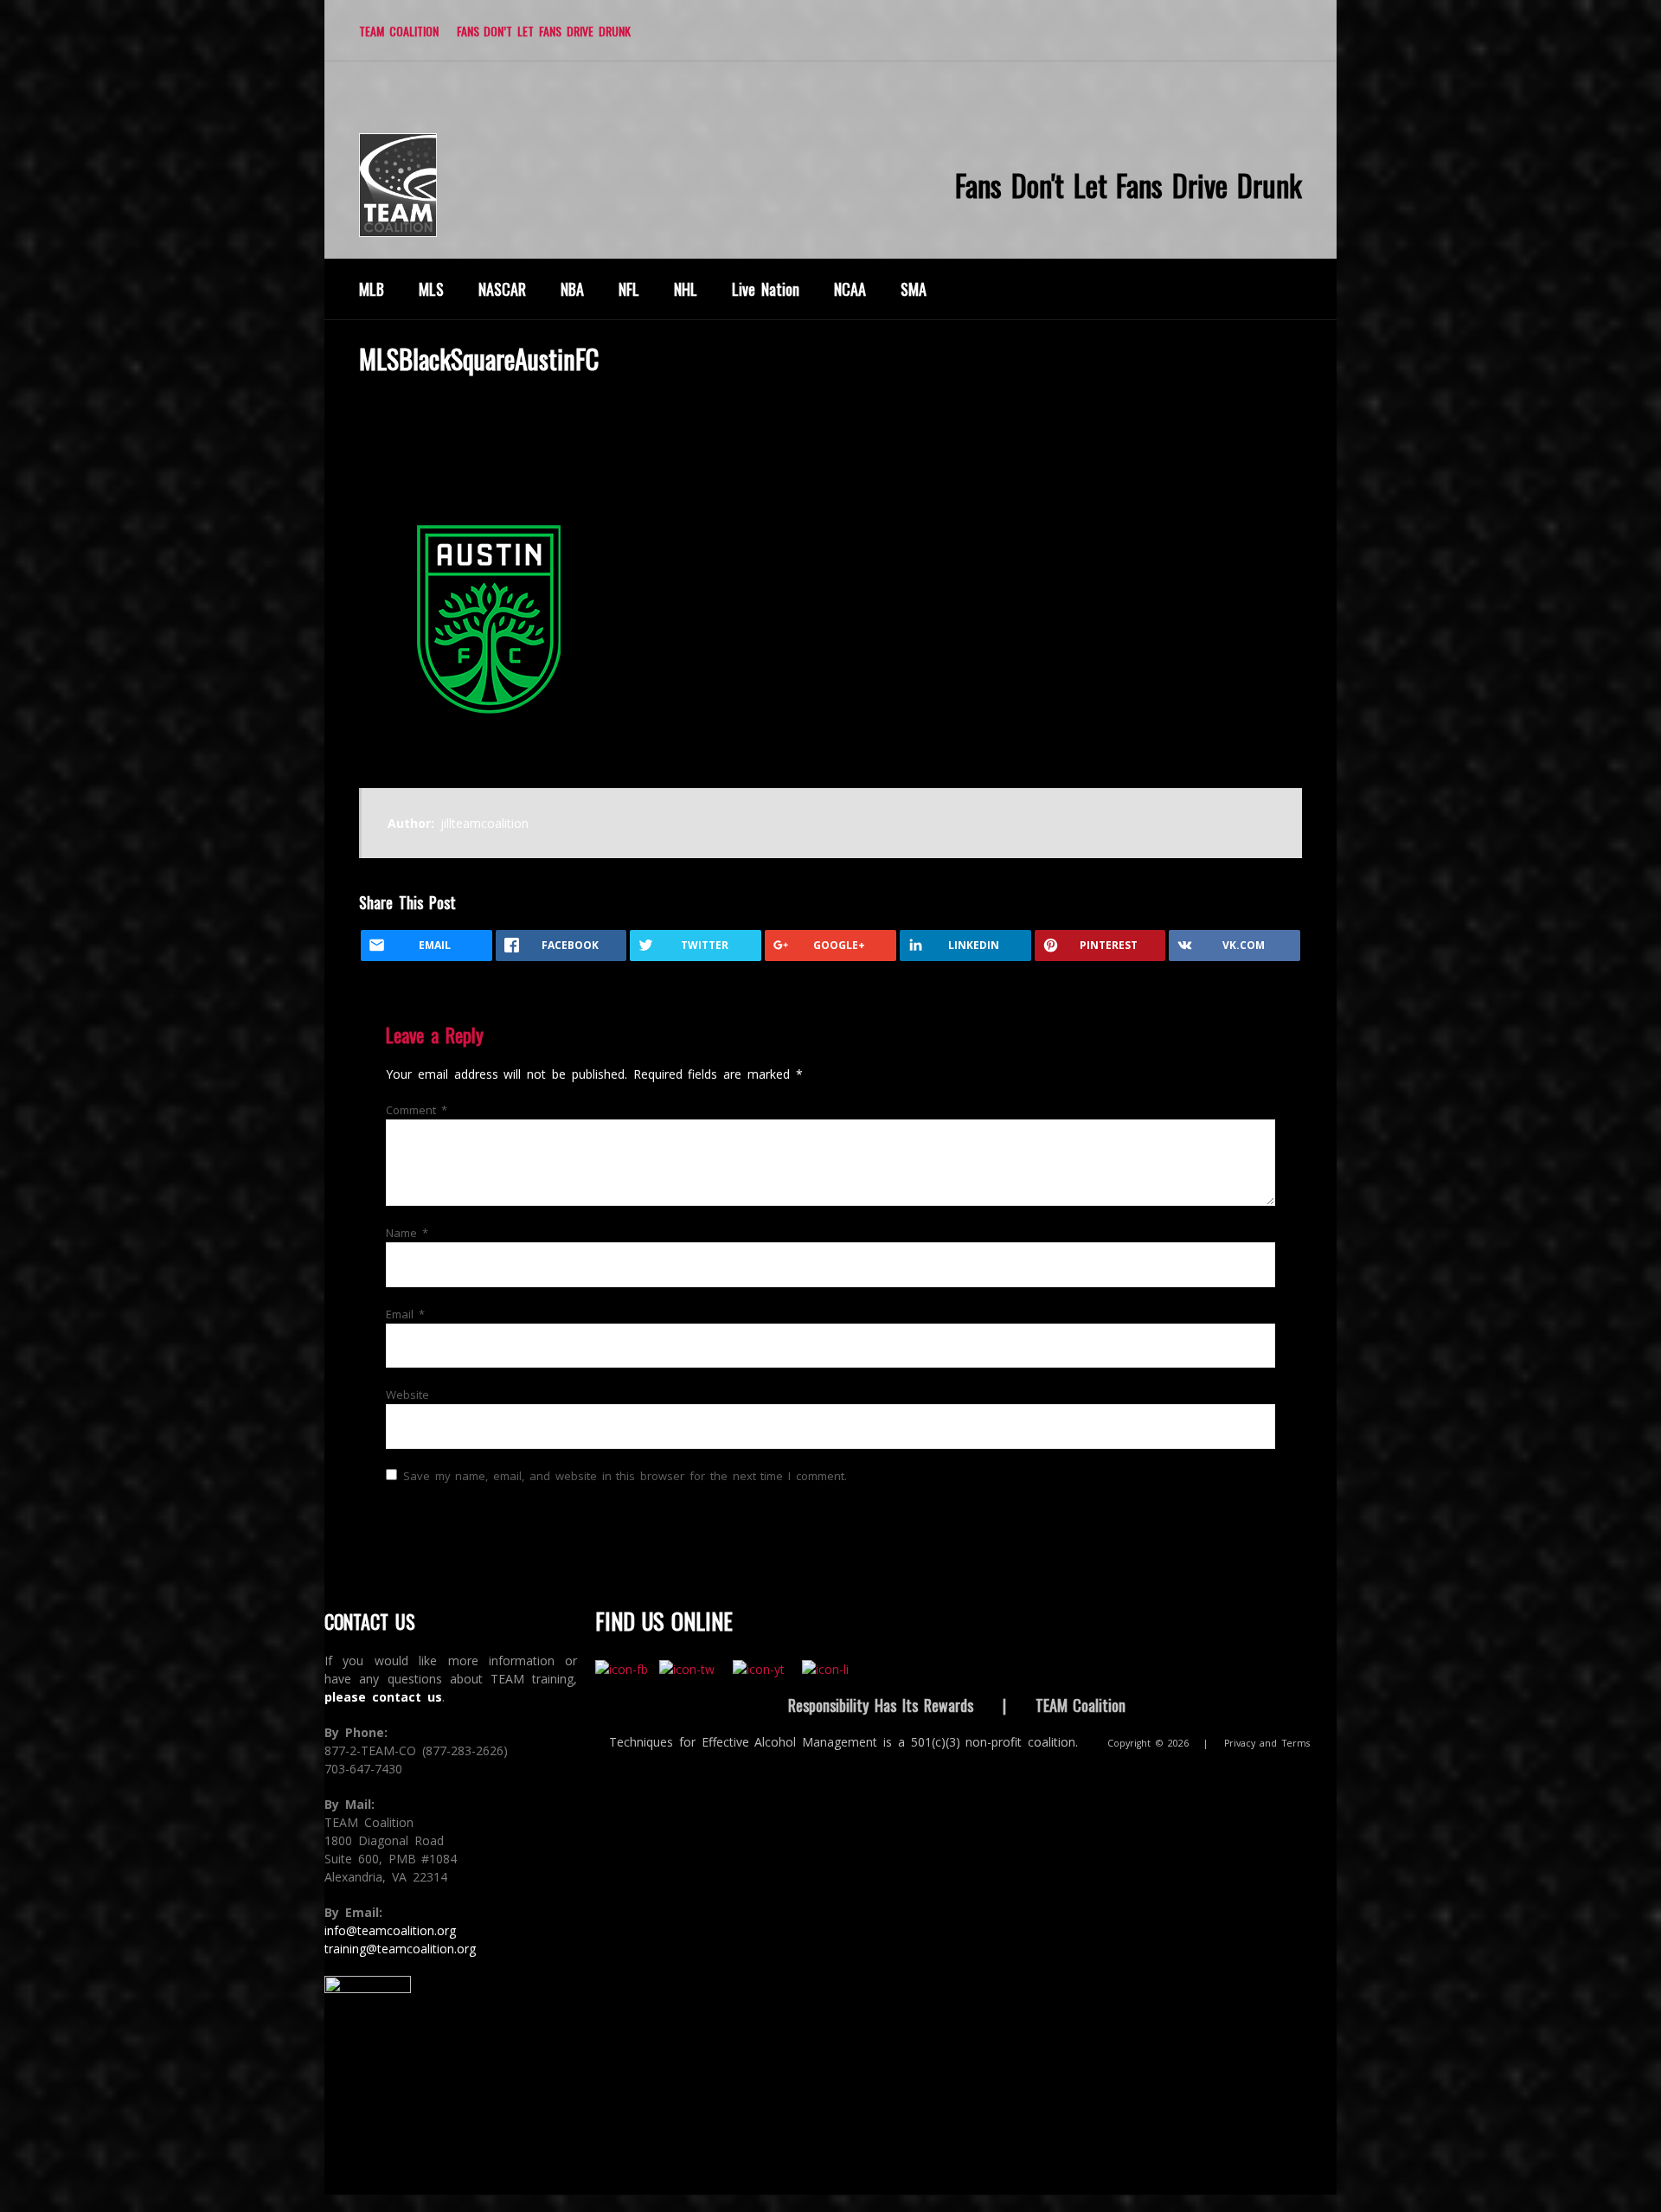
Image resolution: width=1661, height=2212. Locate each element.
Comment (417, 1110)
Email (405, 1314)
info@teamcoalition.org (390, 1930)
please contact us (383, 1697)
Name (407, 1233)
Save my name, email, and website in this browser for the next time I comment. (625, 1476)
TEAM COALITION (399, 31)
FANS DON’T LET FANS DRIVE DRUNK (544, 31)
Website (407, 1395)
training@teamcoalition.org (400, 1949)
